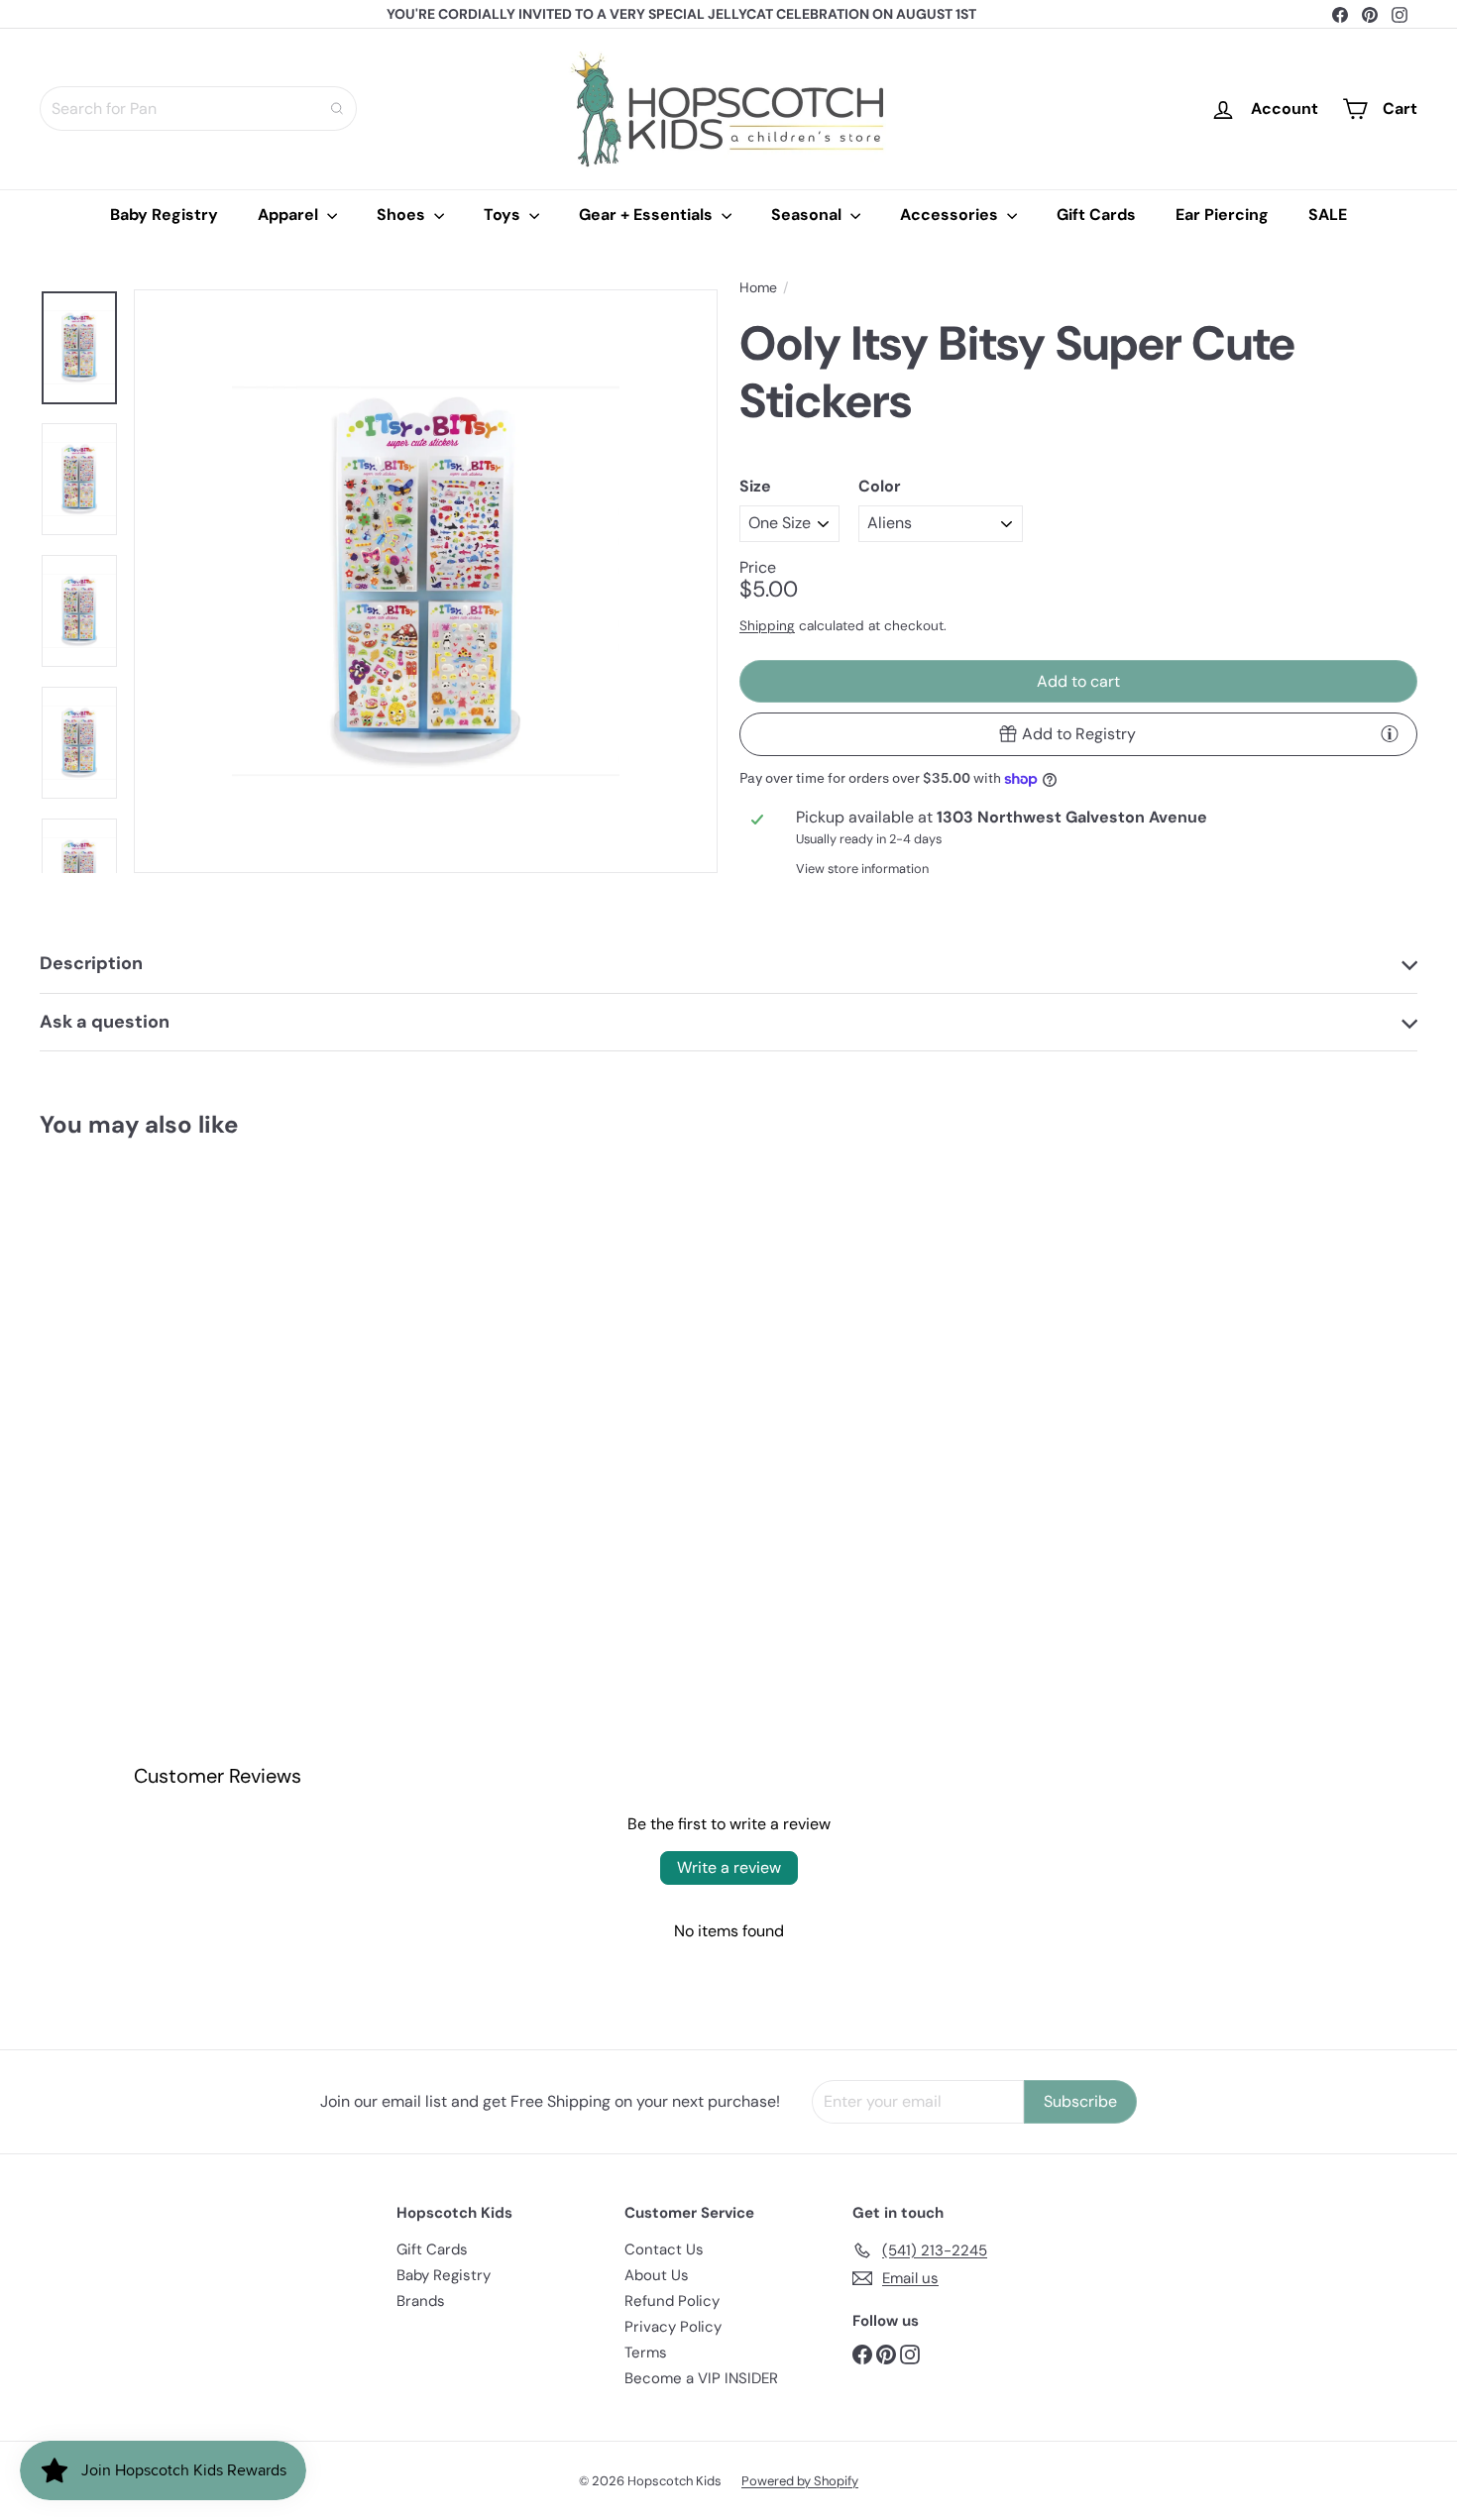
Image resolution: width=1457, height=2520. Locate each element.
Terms (646, 2353)
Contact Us (664, 2249)
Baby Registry (164, 215)
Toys (504, 215)
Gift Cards (1096, 215)
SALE (1328, 215)
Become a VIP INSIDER (701, 2378)
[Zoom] (426, 581)
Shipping (767, 626)
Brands (421, 2301)
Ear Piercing (1222, 215)
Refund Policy (672, 2301)
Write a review (729, 1867)
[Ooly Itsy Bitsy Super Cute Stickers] (146, 1341)
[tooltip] (1390, 733)
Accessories (951, 215)
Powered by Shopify (800, 2481)
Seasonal (808, 215)
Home (758, 288)
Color (880, 486)
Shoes (403, 215)
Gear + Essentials (648, 215)
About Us (657, 2275)
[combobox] (198, 109)
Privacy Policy (673, 2327)
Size (755, 486)
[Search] (337, 109)
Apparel (290, 215)
